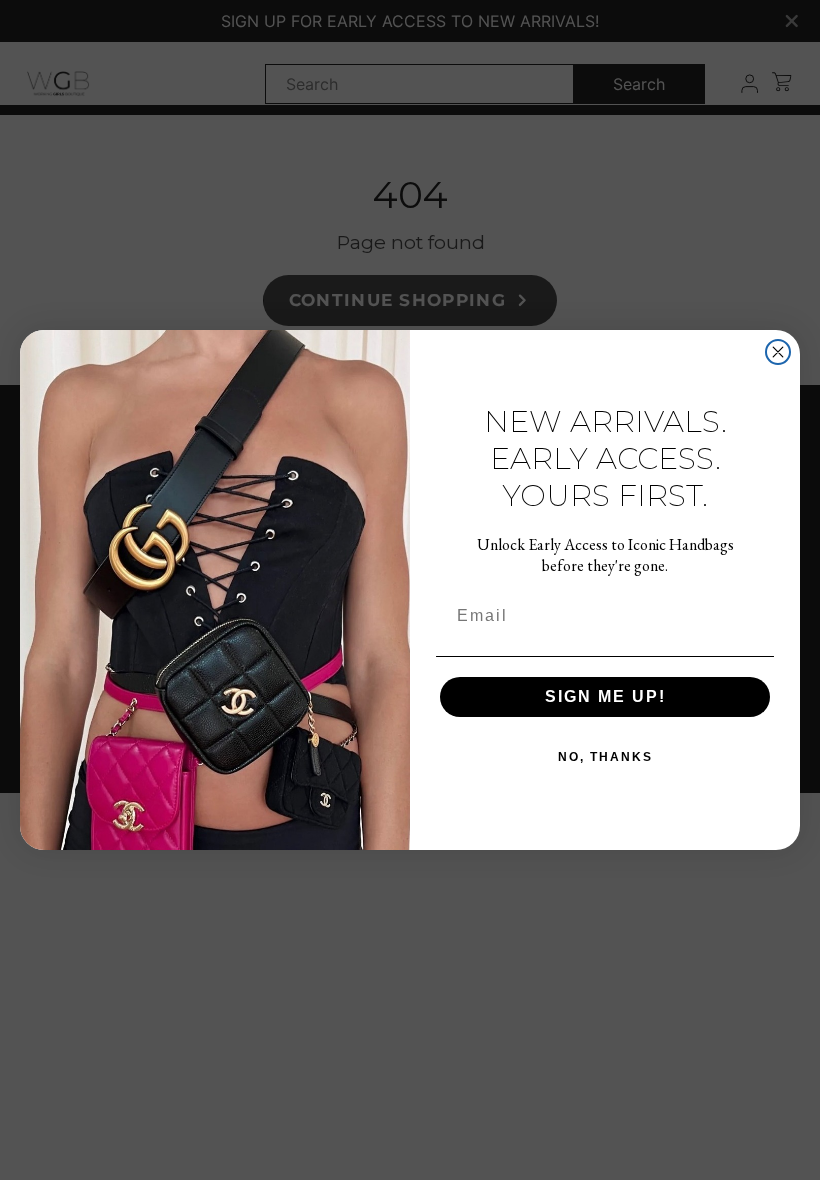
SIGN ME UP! (605, 696)
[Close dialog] (778, 352)
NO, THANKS (605, 757)
